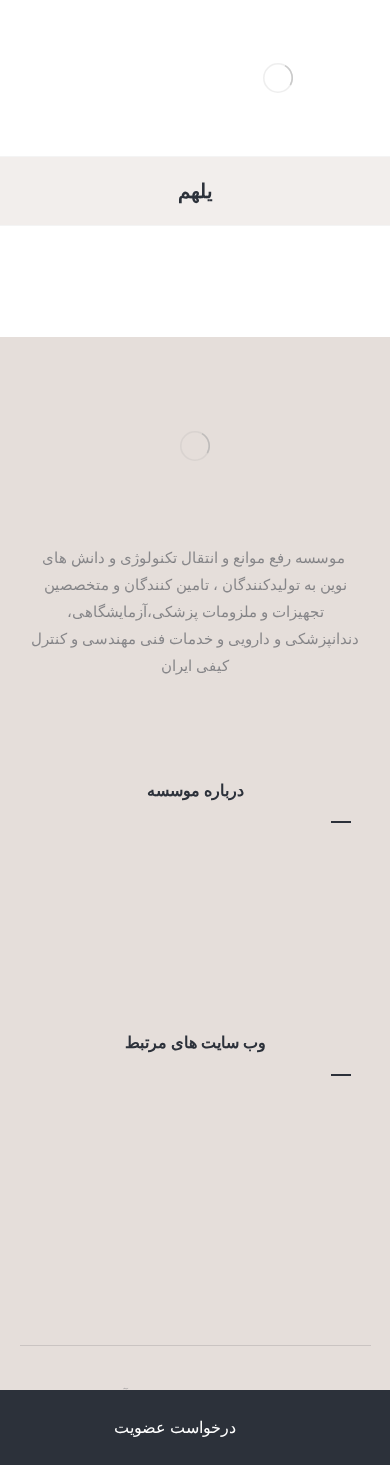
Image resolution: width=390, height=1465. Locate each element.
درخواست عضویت (184, 977)
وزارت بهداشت (184, 1140)
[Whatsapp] (195, 725)
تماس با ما (184, 917)
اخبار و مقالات (183, 947)
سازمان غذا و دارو (183, 1200)
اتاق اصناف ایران (183, 1170)
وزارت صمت (184, 1110)
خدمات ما (183, 887)
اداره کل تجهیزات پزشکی (184, 1260)
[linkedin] (165, 725)
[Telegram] (225, 725)
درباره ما (183, 857)
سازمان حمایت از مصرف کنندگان (183, 1230)
